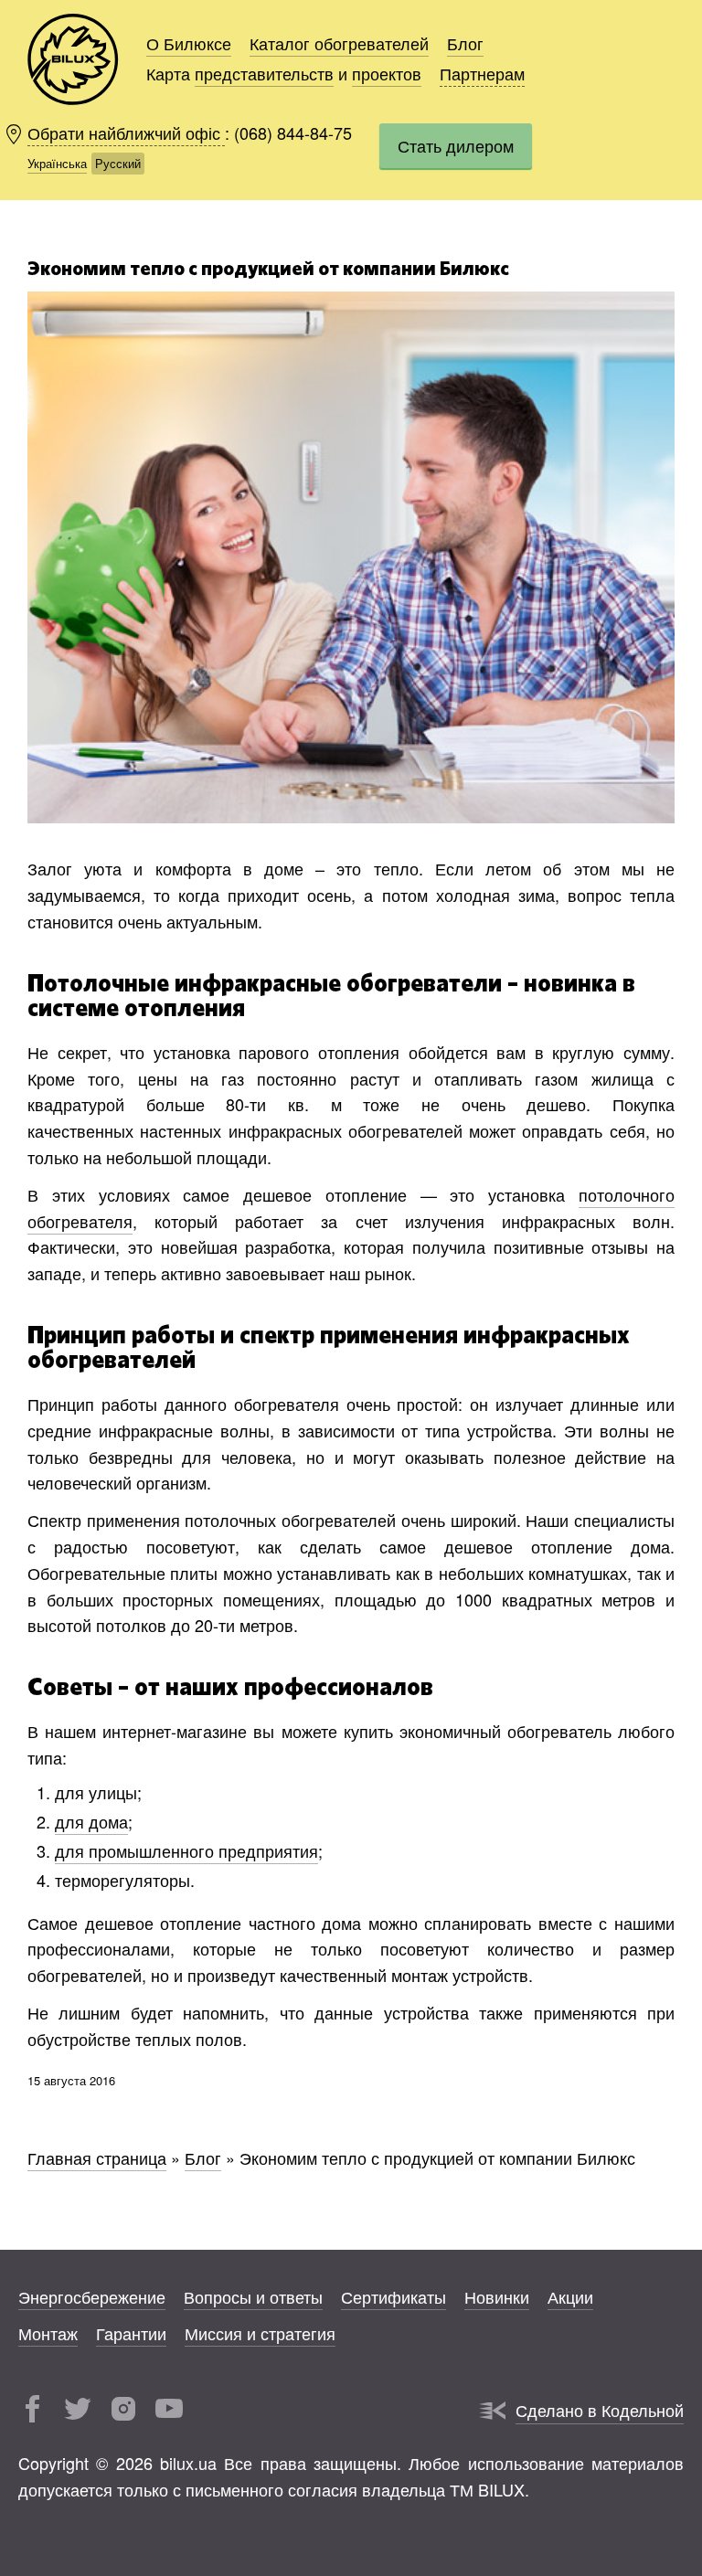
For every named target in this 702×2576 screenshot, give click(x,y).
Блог (465, 43)
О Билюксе (189, 43)
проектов (387, 73)
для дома (91, 1821)
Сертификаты (394, 2296)
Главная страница (97, 2157)
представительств (264, 73)
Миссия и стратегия (260, 2333)
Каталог (339, 43)
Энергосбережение (92, 2296)
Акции (570, 2296)
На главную (73, 59)
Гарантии (131, 2333)
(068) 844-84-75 (293, 133)
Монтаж (48, 2333)
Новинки (497, 2296)
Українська (57, 163)
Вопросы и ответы (253, 2296)
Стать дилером (456, 145)
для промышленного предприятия (186, 1850)
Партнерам (482, 73)
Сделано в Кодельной (600, 2410)
